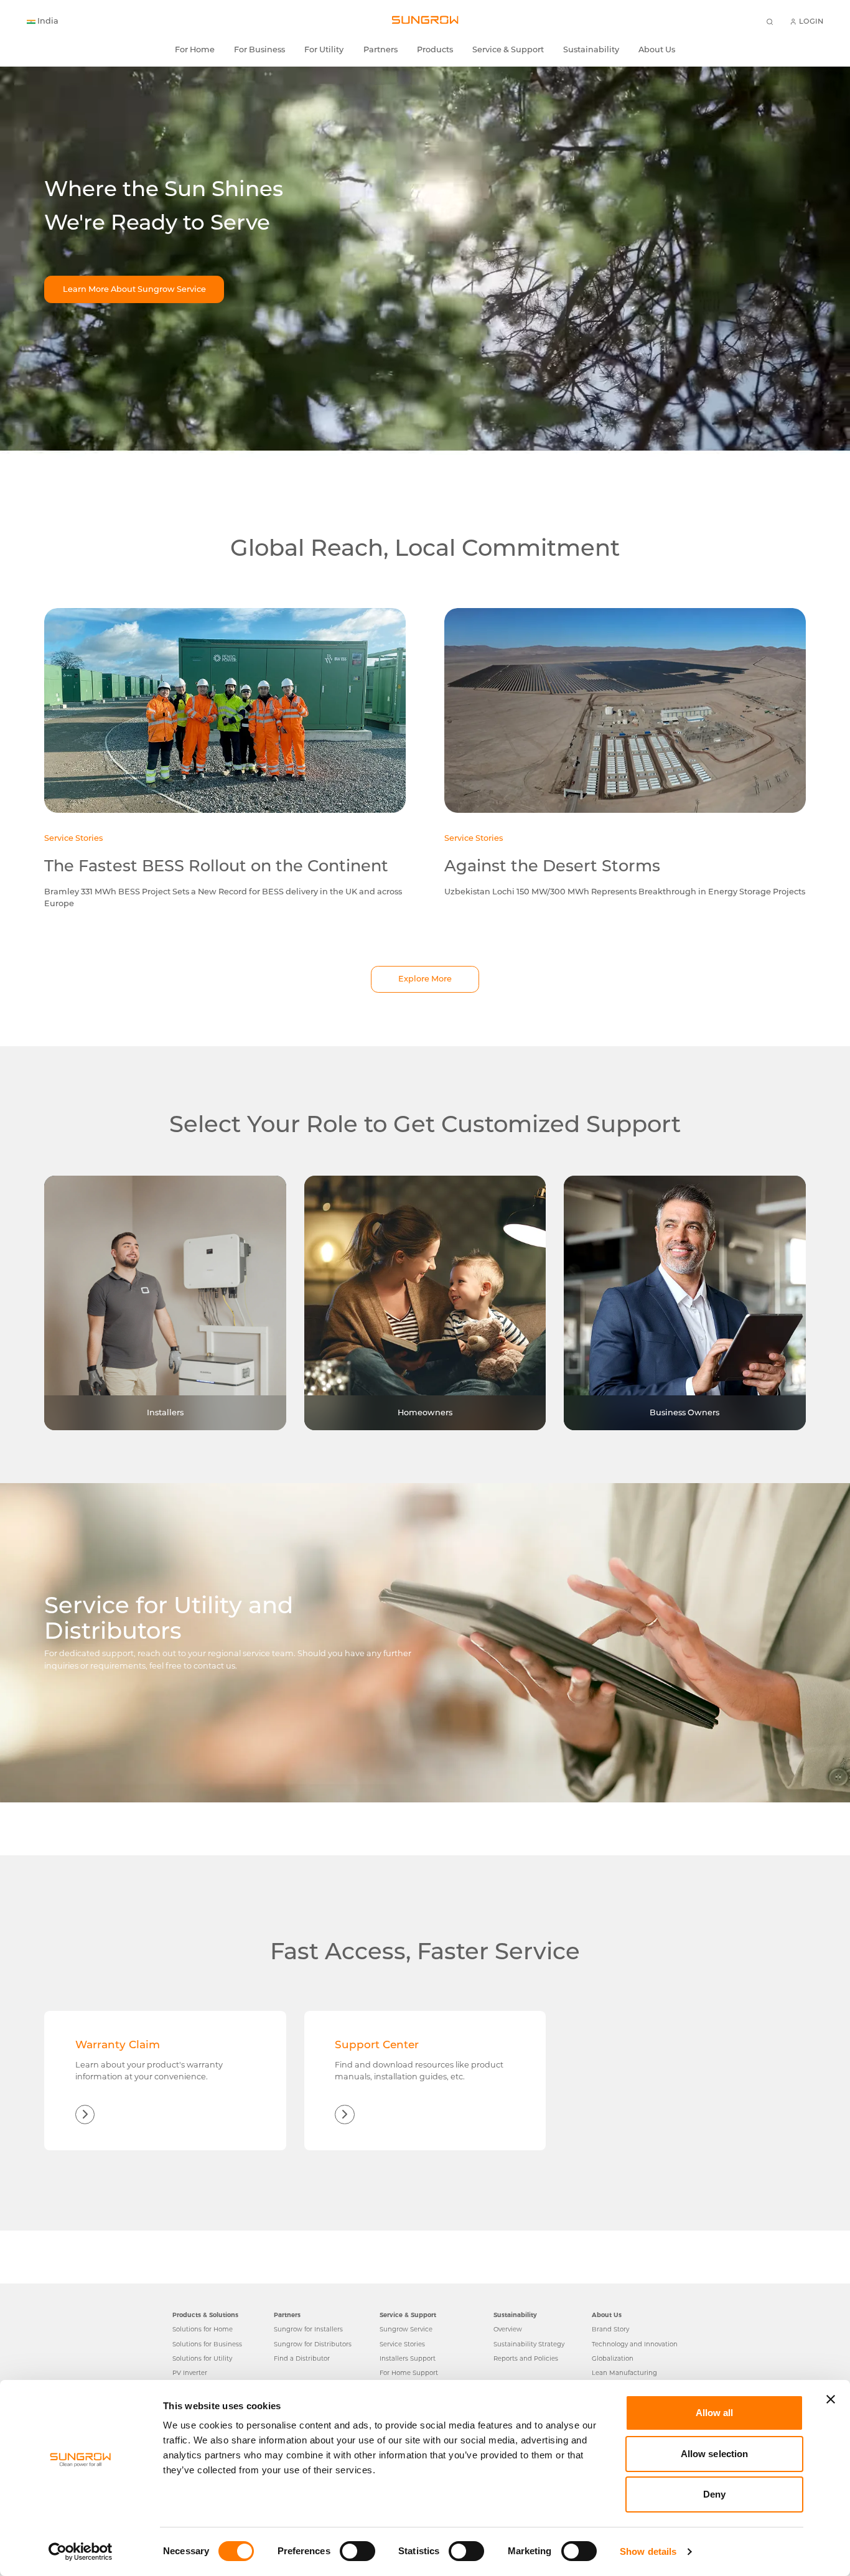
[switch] (357, 2551)
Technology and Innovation (635, 2344)
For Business (259, 50)
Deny (714, 2494)
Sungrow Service (406, 2329)
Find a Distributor (302, 2358)
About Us (657, 50)
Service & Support (508, 50)
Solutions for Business (207, 2344)
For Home (195, 50)
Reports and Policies (526, 2358)
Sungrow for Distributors (313, 2344)
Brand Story (610, 2329)
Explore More (425, 979)
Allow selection (715, 2454)
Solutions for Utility (202, 2358)
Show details (648, 2551)
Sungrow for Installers (308, 2329)
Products (435, 50)
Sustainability (591, 50)
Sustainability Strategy (529, 2344)
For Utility (324, 50)
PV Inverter (190, 2372)
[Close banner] (831, 2399)
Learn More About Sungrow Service (134, 289)
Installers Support (408, 2358)
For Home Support (409, 2372)
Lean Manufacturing (624, 2372)
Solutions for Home (203, 2329)
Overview (508, 2329)
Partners (381, 50)
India (48, 21)
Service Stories (402, 2344)
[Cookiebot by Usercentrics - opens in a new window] (81, 2552)
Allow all (715, 2413)
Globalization (613, 2358)
